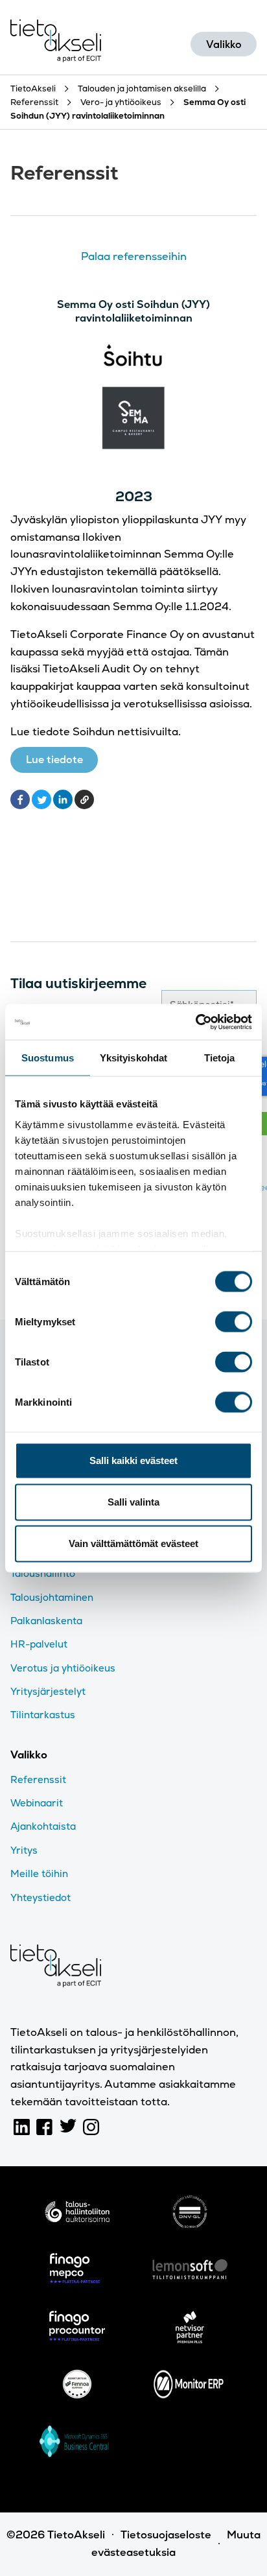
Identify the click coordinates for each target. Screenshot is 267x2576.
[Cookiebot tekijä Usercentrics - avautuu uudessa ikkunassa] (195, 1022)
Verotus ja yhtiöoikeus (63, 1668)
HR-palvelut (39, 1644)
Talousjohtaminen (52, 1597)
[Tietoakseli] (56, 44)
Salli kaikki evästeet (133, 1460)
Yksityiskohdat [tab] (133, 1058)
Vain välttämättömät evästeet (133, 1543)
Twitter (68, 2127)
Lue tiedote (54, 760)
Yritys (24, 1850)
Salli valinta (133, 1502)
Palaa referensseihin (134, 256)
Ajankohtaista (43, 1826)
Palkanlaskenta (46, 1621)
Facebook (45, 2127)
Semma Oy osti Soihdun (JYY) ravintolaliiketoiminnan (133, 311)
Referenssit (38, 1779)
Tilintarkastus (43, 1715)
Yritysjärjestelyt (48, 1691)
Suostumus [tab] (48, 1058)
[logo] (77, 2215)
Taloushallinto (43, 1573)
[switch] (234, 1322)
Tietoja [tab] (220, 1058)
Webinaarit (37, 1803)
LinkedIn (22, 2127)
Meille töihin (39, 1873)
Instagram (91, 2127)
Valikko (224, 44)
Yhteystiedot (41, 1897)
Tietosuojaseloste (166, 2535)
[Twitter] (41, 799)
